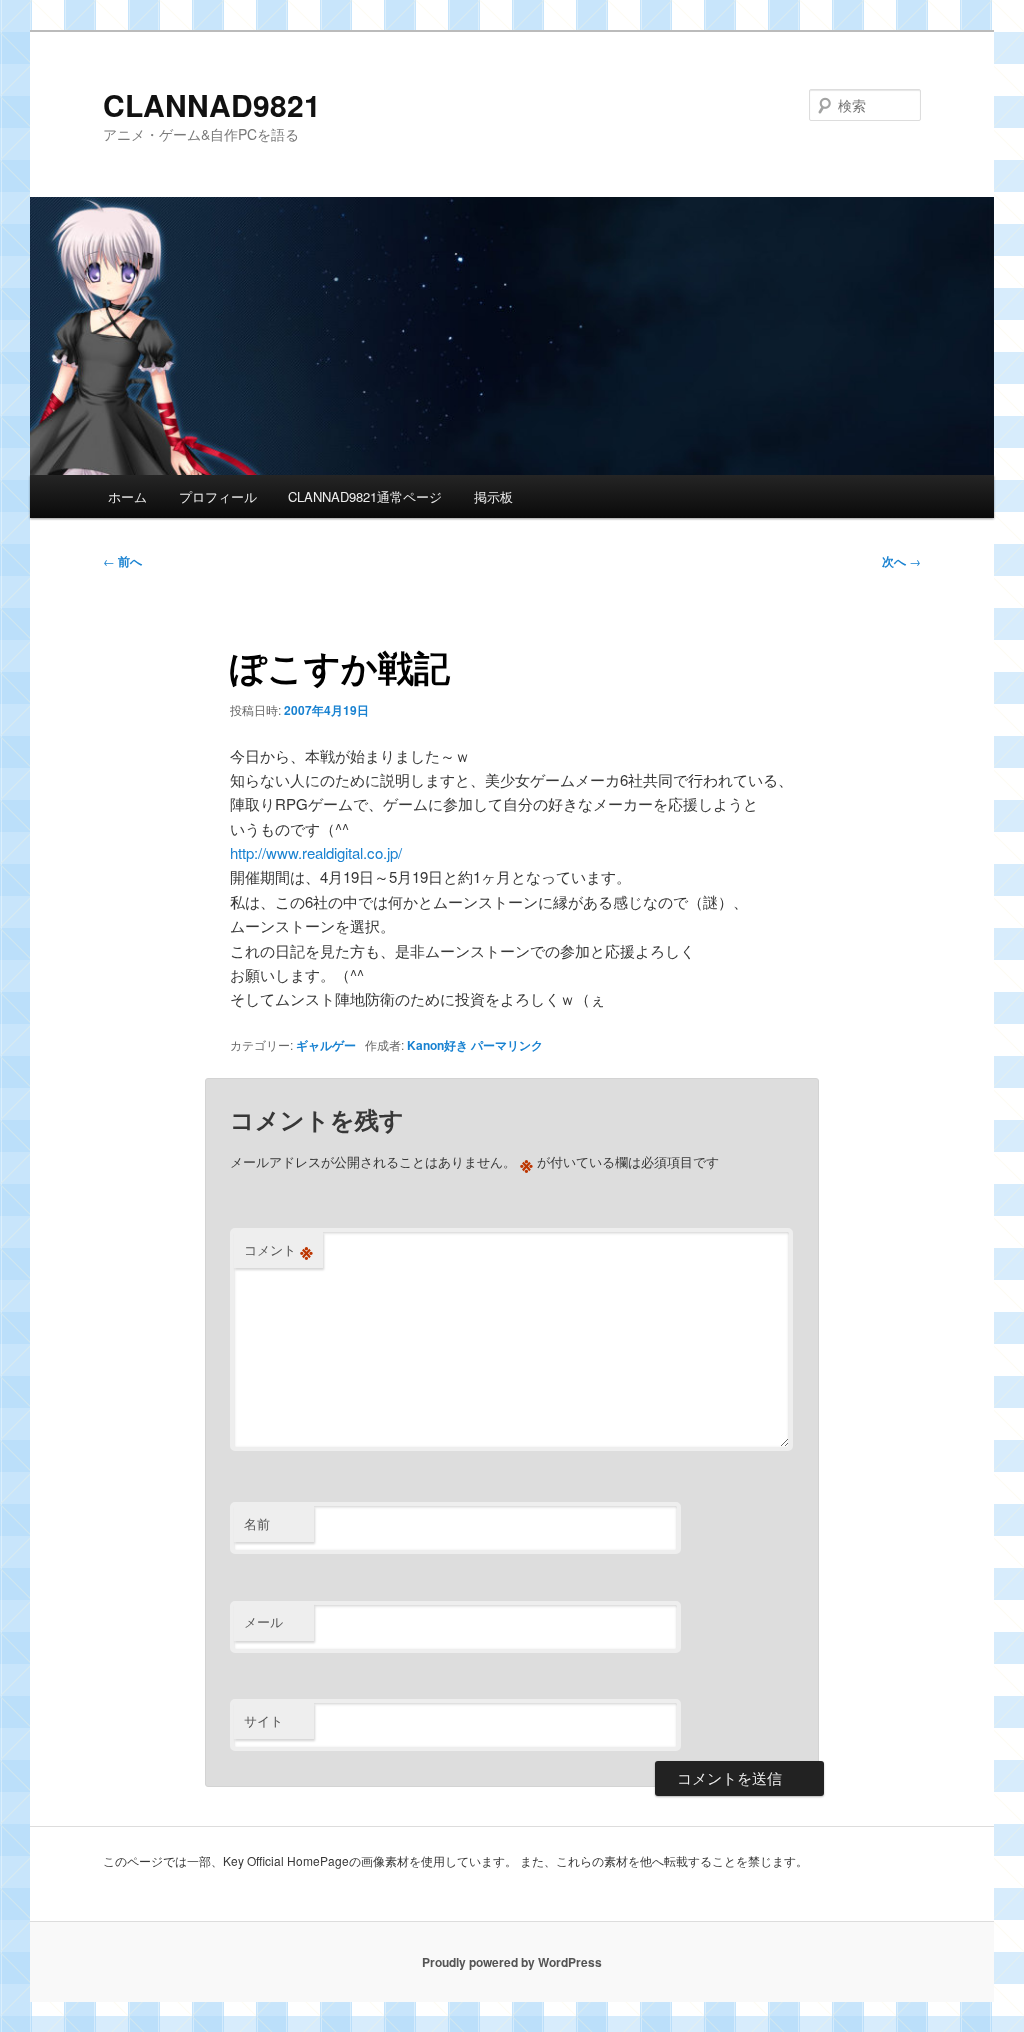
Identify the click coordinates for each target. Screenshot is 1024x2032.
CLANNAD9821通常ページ (365, 496)
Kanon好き (437, 1045)
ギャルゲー (326, 1045)
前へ (122, 561)
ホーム (127, 496)
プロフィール (218, 496)
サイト (263, 1720)
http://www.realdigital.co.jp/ (316, 852)
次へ (901, 561)
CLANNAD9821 (212, 104)
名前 (257, 1523)
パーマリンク (507, 1045)
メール (263, 1621)
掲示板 (493, 496)
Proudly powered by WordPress (512, 1962)
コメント (278, 1250)
